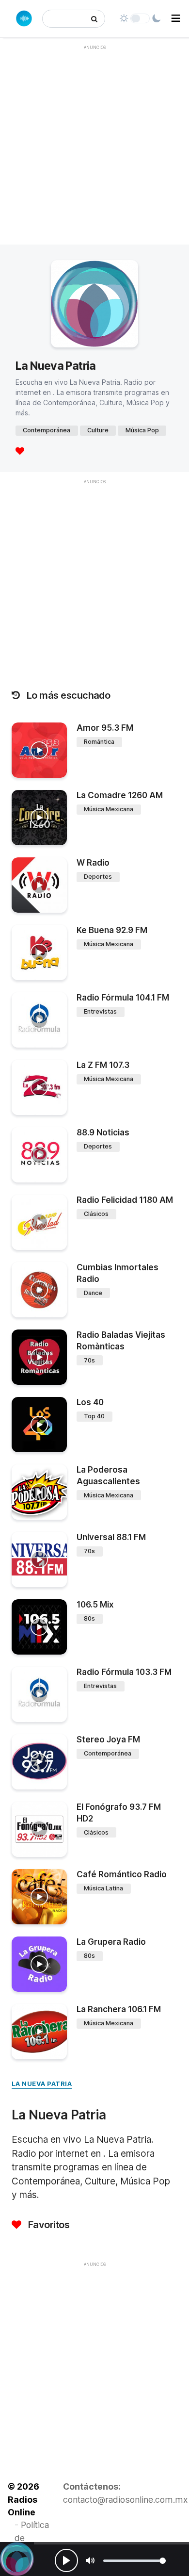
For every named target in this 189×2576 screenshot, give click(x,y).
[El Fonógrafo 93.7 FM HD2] (39, 1829)
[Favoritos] (20, 451)
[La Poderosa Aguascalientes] (39, 1492)
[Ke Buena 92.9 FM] (39, 952)
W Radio (93, 863)
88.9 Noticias (103, 1132)
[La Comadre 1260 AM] (39, 818)
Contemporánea (47, 430)
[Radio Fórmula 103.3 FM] (39, 1694)
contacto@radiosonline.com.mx (126, 2500)
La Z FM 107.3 (103, 1065)
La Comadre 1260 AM (120, 795)
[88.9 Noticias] (39, 1155)
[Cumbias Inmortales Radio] (39, 1290)
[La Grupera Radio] (39, 1964)
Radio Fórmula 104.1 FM (123, 998)
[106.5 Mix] (39, 1627)
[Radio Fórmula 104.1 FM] (39, 1020)
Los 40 (90, 1402)
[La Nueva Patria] (17, 2559)
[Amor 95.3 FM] (39, 750)
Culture (98, 430)
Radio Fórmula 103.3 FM (124, 1672)
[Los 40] (39, 1425)
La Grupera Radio (111, 1942)
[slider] (134, 2561)
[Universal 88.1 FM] (39, 1559)
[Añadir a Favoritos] (58, 770)
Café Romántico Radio (122, 1874)
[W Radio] (39, 885)
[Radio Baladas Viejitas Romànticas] (39, 1357)
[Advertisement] (94, 150)
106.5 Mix (95, 1605)
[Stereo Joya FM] (39, 1762)
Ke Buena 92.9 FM (112, 930)
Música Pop (142, 430)
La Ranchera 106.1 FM (119, 2009)
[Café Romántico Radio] (39, 1897)
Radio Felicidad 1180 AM (125, 1200)
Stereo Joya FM (108, 1739)
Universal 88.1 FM (111, 1537)
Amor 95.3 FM (105, 728)
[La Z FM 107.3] (39, 1087)
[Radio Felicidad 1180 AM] (39, 1222)
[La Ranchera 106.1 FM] (39, 2032)
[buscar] (94, 19)
